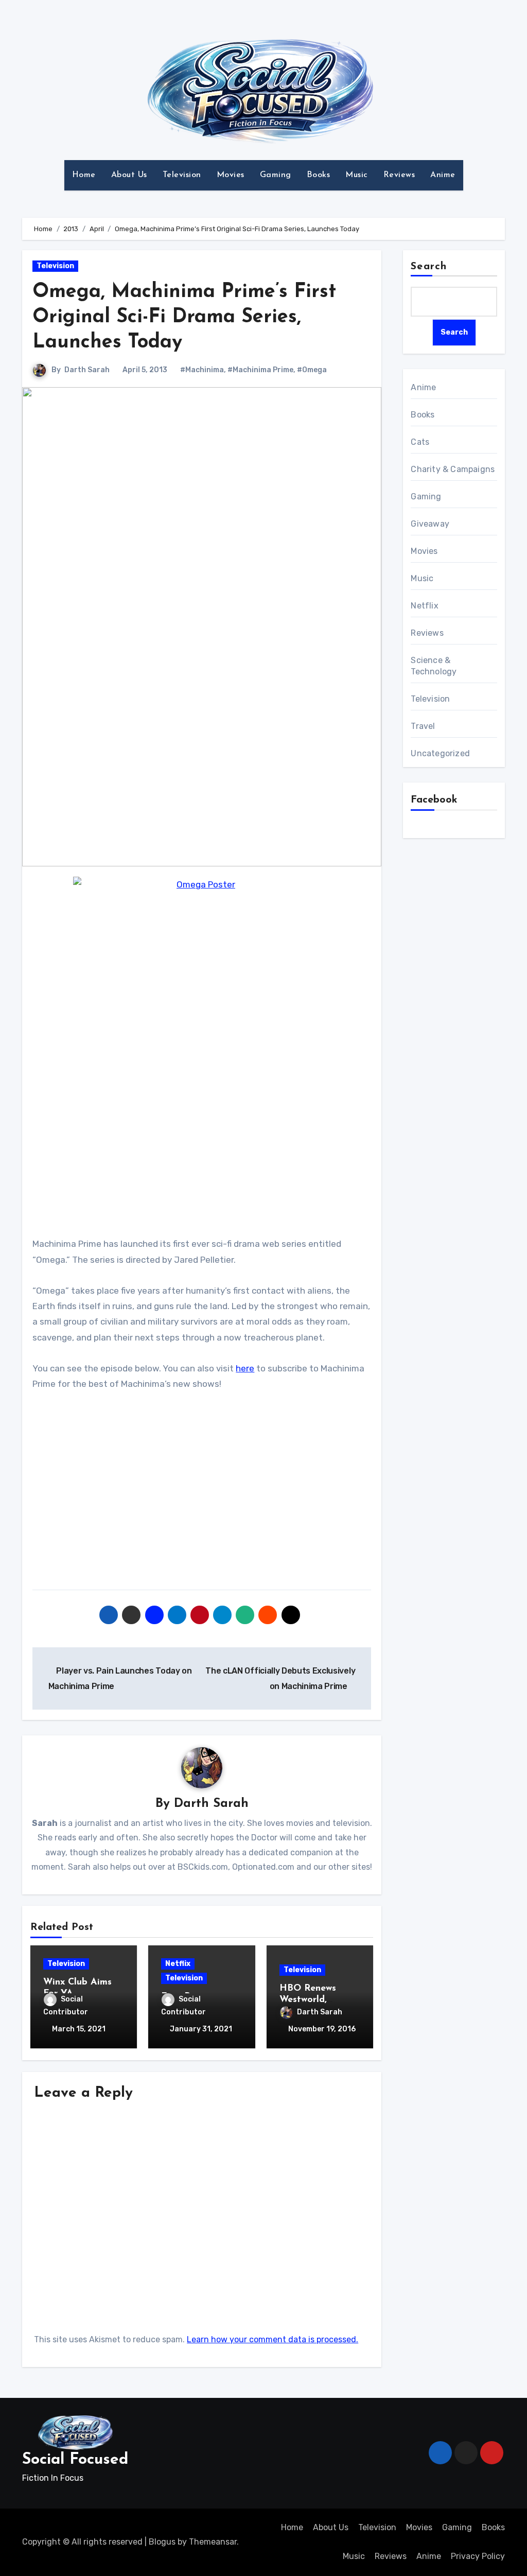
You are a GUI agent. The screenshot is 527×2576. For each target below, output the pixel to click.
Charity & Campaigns (453, 469)
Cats (420, 442)
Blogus (162, 2542)
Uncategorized (440, 753)
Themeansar (213, 2542)
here (245, 1368)
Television (182, 175)
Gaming (276, 175)
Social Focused (75, 2460)
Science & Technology (434, 666)
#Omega (312, 370)
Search (429, 267)
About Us (129, 175)
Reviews (399, 175)
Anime (443, 175)
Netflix (178, 1964)
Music (357, 175)
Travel (423, 726)
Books (319, 175)
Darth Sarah (87, 370)
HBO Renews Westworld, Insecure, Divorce (317, 2000)
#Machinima (202, 370)
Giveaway (430, 524)
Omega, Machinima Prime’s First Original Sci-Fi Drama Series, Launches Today (184, 318)
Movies (231, 175)
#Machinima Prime (260, 370)
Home (84, 175)
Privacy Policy (478, 2556)
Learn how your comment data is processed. (273, 2339)
